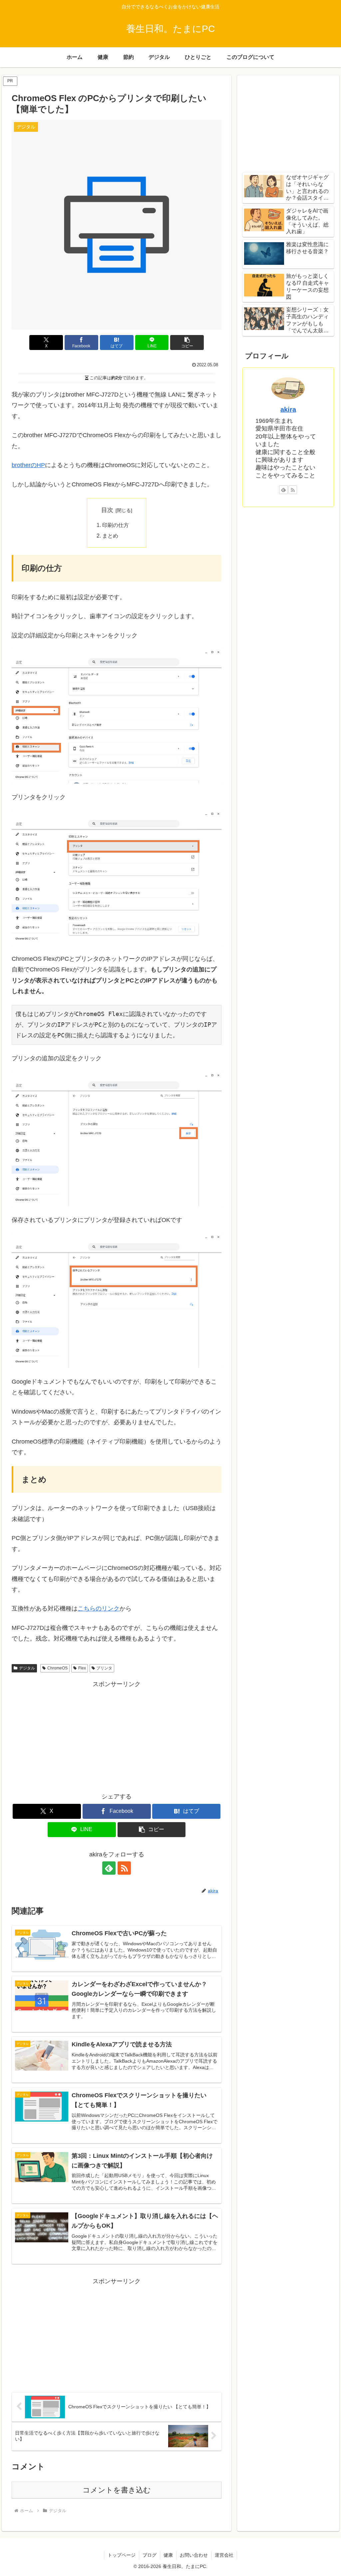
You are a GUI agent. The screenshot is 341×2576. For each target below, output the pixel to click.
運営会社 (224, 2555)
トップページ (122, 2555)
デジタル (27, 1668)
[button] (187, 343)
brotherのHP (28, 465)
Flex (82, 1668)
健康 (168, 2555)
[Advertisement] (117, 1736)
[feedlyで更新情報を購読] (109, 1868)
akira (288, 410)
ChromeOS (57, 1668)
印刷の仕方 (116, 525)
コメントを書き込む (117, 2490)
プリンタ (104, 1668)
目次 (107, 510)
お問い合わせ (194, 2555)
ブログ (150, 2555)
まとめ (110, 536)
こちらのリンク (99, 1609)
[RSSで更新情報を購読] (124, 1868)
